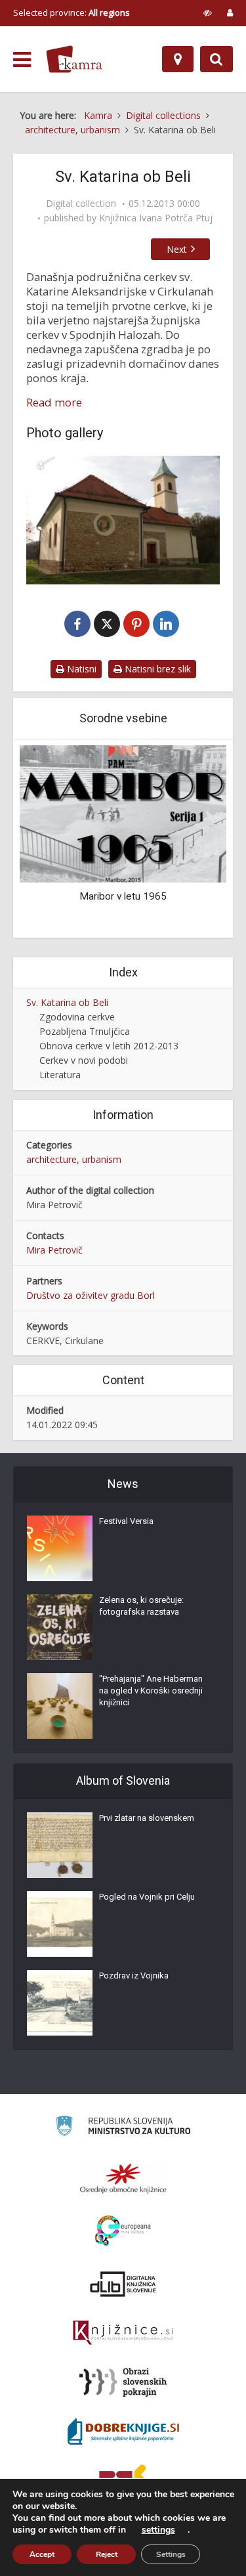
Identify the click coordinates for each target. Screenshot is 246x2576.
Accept (42, 2554)
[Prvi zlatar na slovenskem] (60, 1845)
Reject (107, 2554)
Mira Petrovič (54, 1250)
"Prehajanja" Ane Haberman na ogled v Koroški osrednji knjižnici (151, 1691)
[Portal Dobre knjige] (123, 2432)
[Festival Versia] (60, 1548)
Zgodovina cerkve (77, 1017)
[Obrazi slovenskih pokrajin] (123, 2382)
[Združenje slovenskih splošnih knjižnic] (123, 2333)
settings (158, 2530)
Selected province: (72, 12)
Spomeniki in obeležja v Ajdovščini (159, 896)
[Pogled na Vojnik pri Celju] (60, 1924)
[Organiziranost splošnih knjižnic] (123, 2178)
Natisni (80, 669)
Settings (171, 2554)
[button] (194, 840)
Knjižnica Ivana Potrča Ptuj (156, 218)
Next (177, 249)
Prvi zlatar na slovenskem (147, 1818)
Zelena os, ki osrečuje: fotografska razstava (141, 1606)
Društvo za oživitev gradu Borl (91, 1295)
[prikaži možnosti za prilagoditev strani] (208, 12)
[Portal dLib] (123, 2284)
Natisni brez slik (156, 669)
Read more (54, 403)
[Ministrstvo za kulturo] (123, 2128)
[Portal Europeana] (123, 2231)
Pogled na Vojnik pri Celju (147, 1897)
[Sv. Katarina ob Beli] (123, 520)
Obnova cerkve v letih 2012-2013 (109, 1046)
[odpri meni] (22, 60)
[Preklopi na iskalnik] (216, 59)
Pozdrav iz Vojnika (134, 1976)
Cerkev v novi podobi (84, 1060)
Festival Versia (126, 1521)
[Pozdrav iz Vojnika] (60, 2003)
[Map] (178, 59)
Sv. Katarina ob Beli (67, 1002)
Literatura (60, 1075)
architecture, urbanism (74, 1159)
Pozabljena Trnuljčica (85, 1031)
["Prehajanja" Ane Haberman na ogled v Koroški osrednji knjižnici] (60, 1706)
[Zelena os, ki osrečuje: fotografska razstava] (60, 1627)
